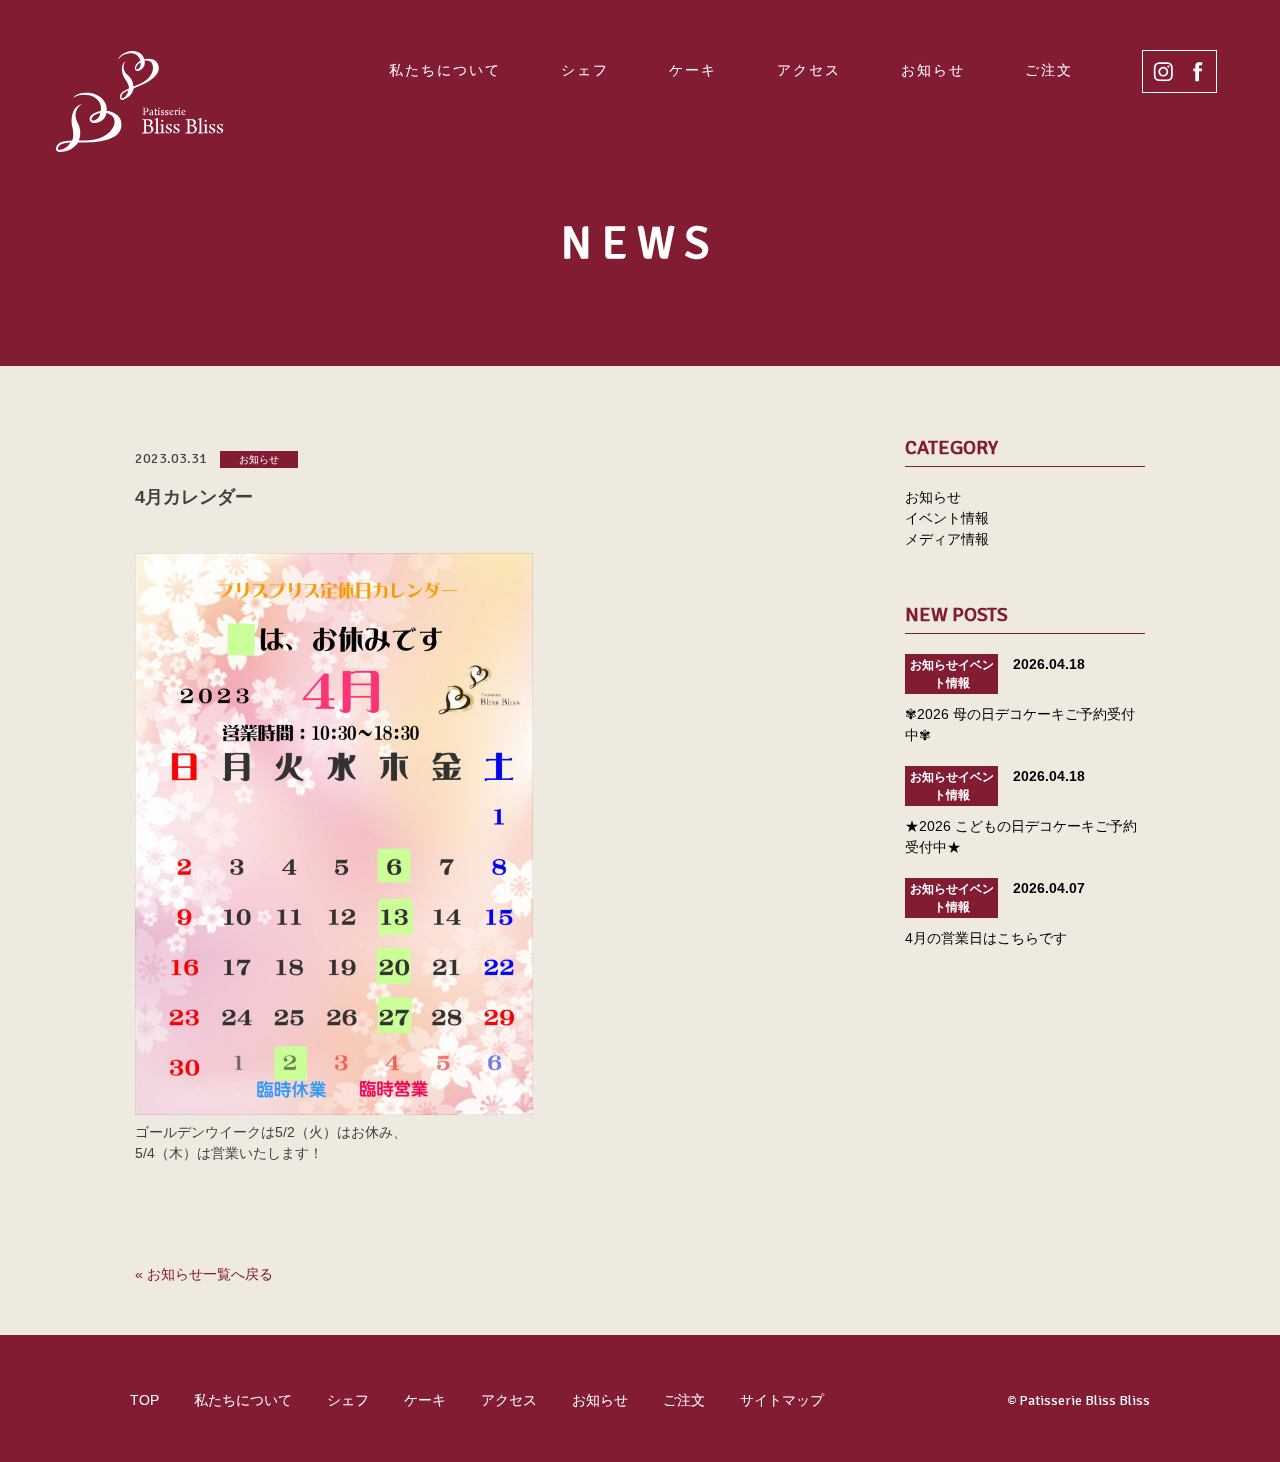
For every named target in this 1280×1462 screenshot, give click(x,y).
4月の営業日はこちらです (986, 938)
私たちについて (445, 70)
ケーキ (693, 70)
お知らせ (933, 70)
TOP (144, 1400)
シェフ (585, 70)
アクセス (809, 70)
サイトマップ (782, 1400)
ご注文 (1049, 70)
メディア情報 (947, 539)
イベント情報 (947, 518)
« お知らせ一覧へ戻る (204, 1274)
